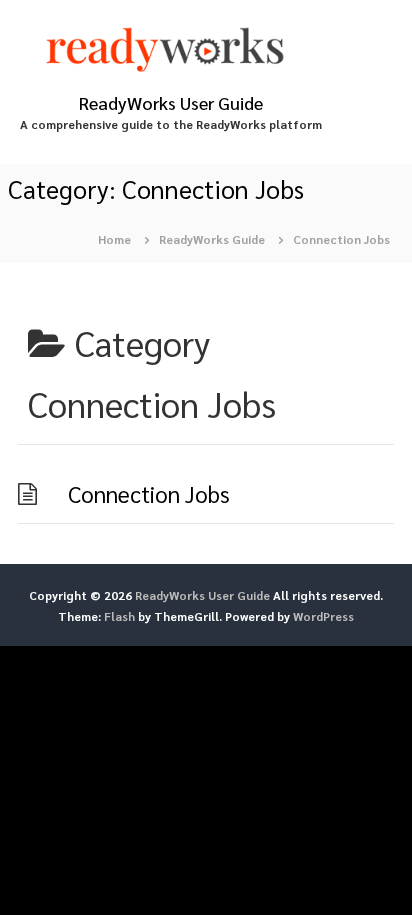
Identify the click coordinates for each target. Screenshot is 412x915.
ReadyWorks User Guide (171, 102)
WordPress (323, 616)
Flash (119, 616)
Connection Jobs (149, 493)
